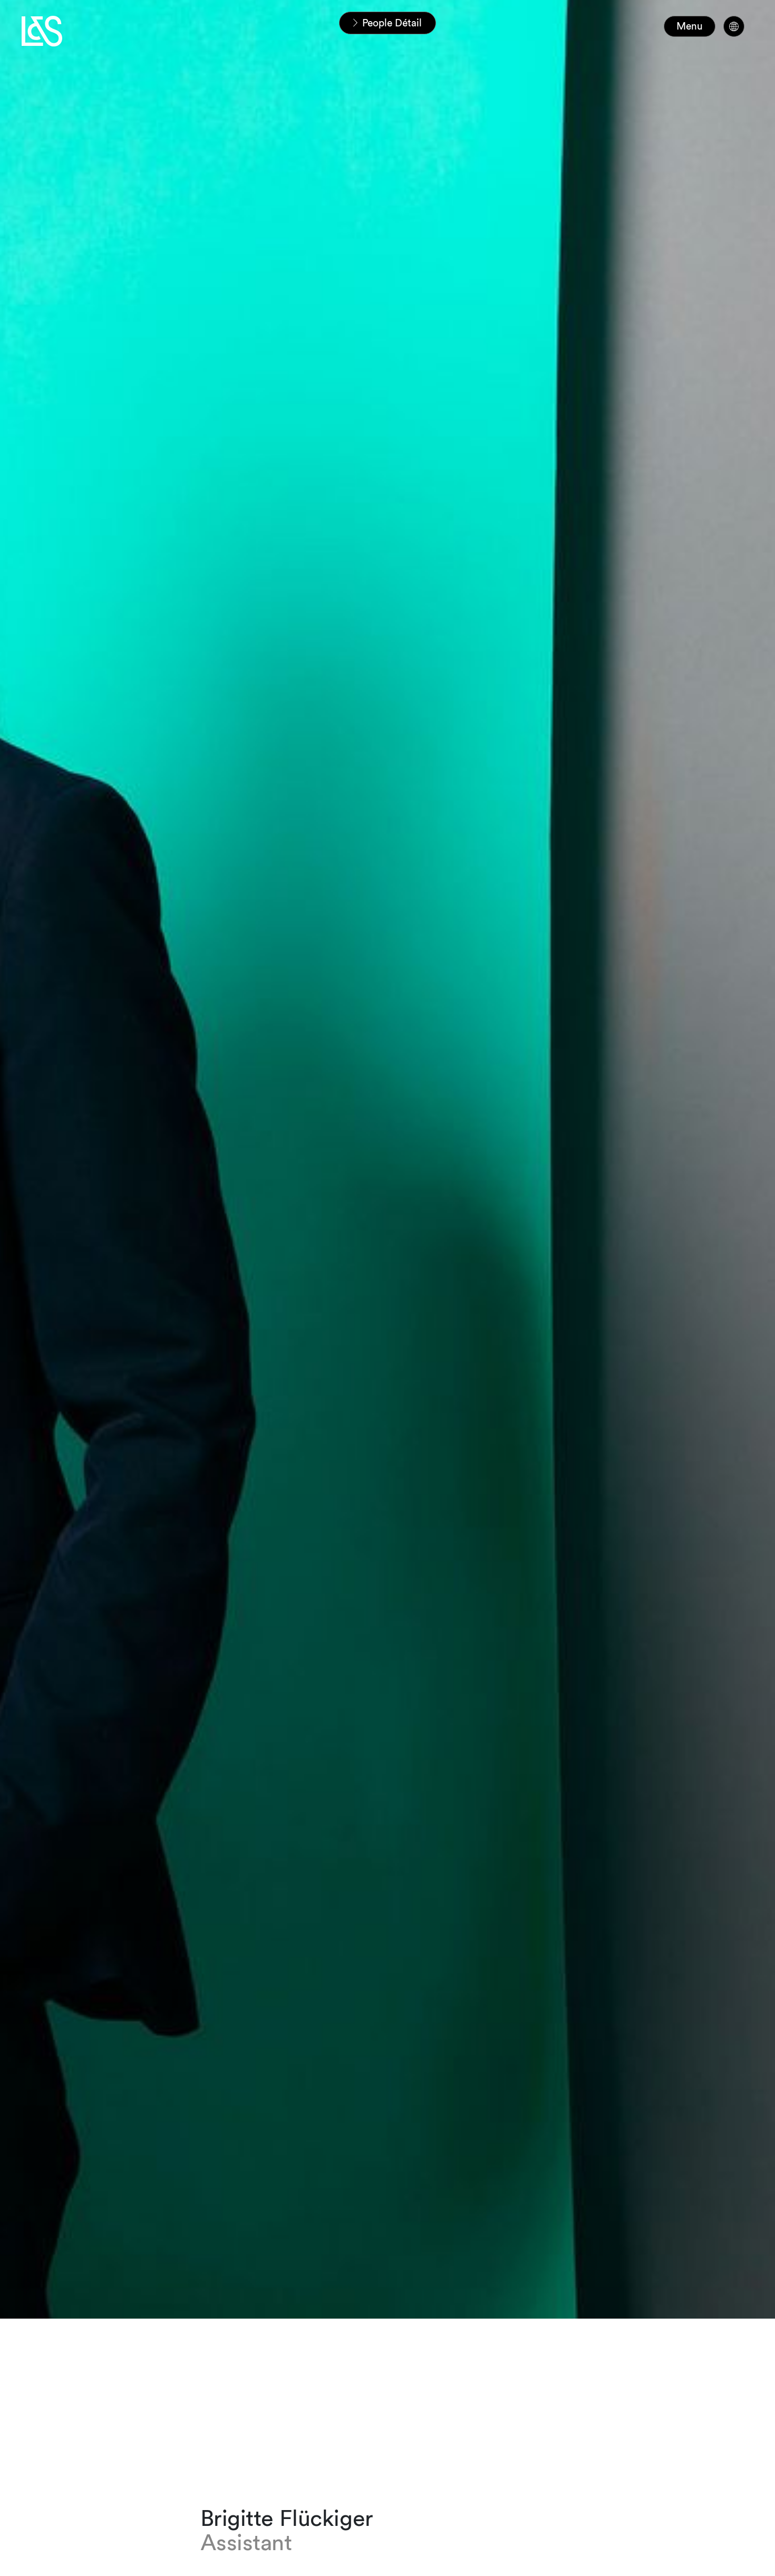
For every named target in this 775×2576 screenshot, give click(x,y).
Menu (690, 26)
